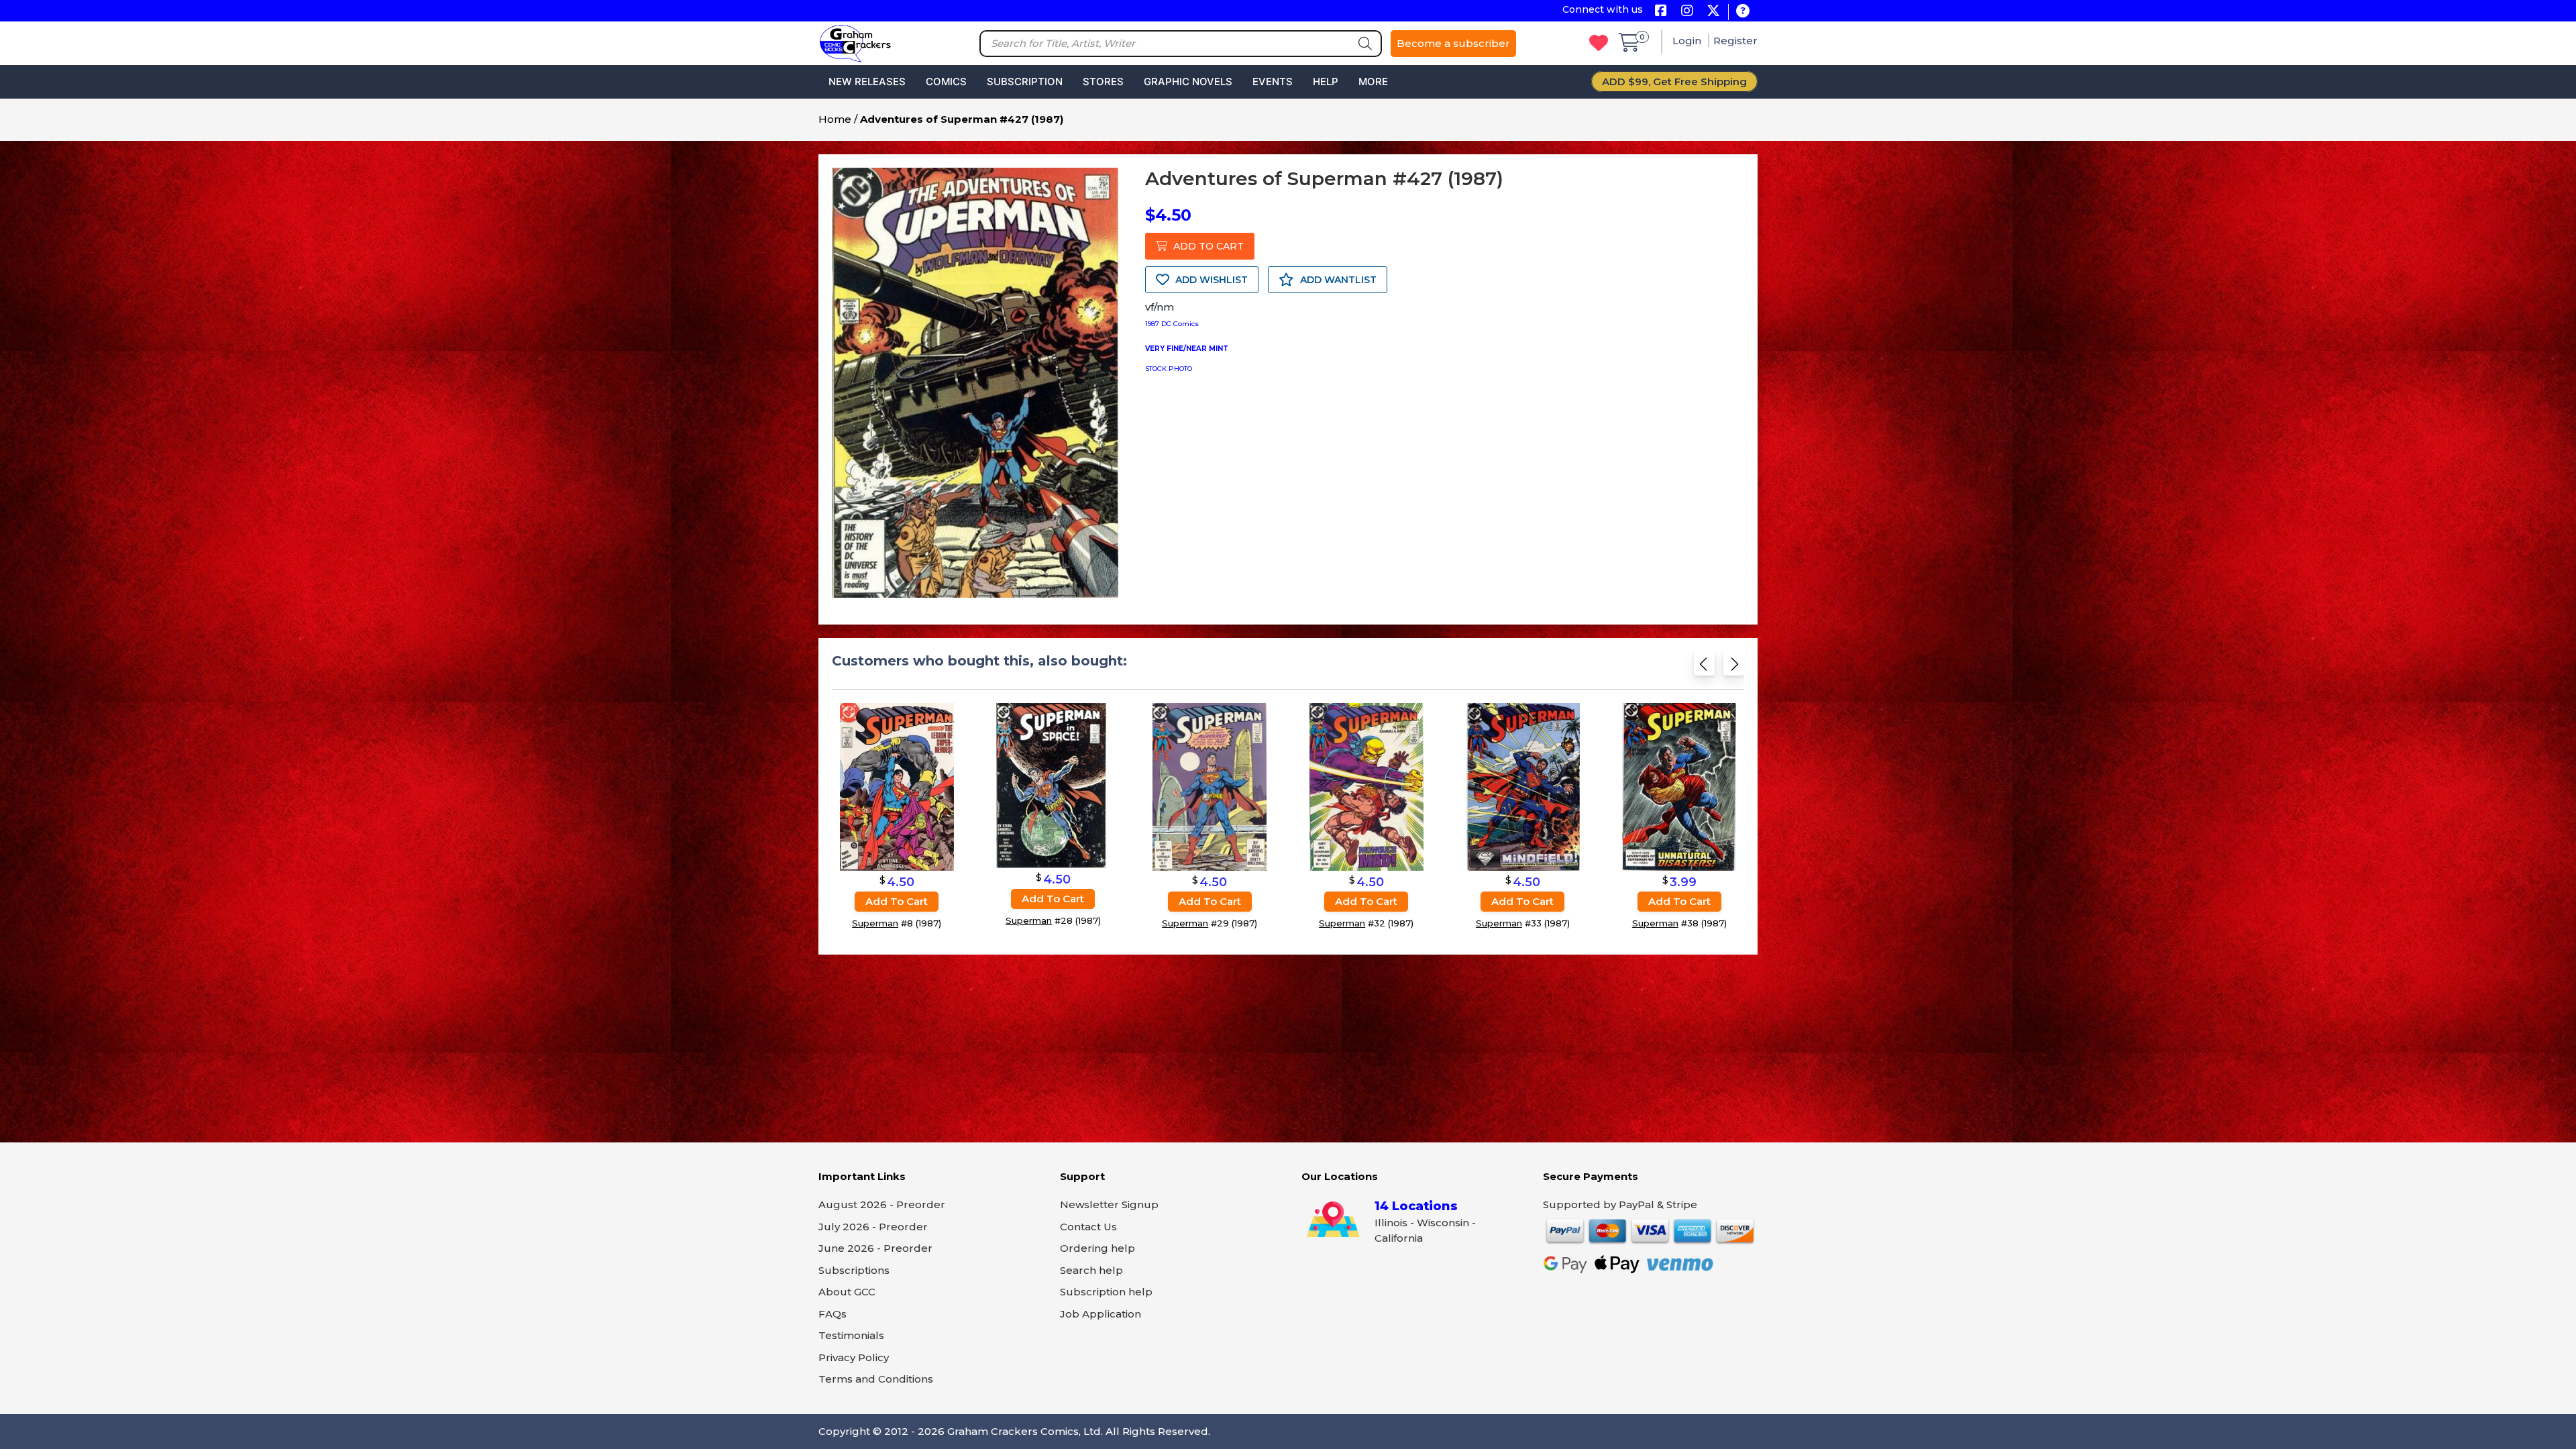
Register (1735, 41)
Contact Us (1088, 1227)
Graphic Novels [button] (1188, 82)
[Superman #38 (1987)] (1679, 786)
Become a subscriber (1453, 43)
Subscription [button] (1025, 82)
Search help (1091, 1270)
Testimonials (851, 1335)
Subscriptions (854, 1270)
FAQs (833, 1314)
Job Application (1101, 1314)
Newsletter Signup (1109, 1204)
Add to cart (897, 901)
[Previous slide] (1704, 668)
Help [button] (1326, 82)
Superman (875, 923)
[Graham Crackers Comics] (855, 42)
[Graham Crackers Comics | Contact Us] (1742, 12)
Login (1688, 41)
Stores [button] (1103, 82)
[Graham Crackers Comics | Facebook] (1661, 12)
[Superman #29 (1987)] (1210, 786)
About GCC (847, 1292)
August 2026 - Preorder (882, 1204)
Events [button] (1273, 82)
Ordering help (1097, 1248)
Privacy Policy (854, 1357)
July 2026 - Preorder (873, 1227)
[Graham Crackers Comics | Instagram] (1687, 12)
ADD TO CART (1207, 246)
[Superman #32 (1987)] (1366, 786)
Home (835, 119)
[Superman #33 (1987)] (1523, 786)
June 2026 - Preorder (875, 1248)
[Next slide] (1734, 668)
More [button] (1373, 82)
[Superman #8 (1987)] (897, 786)
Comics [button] (946, 82)
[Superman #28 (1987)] (1053, 785)
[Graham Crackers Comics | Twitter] (1713, 12)
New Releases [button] (867, 82)
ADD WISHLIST (1210, 280)
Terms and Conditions (876, 1379)
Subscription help (1106, 1292)
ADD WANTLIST (1337, 280)
